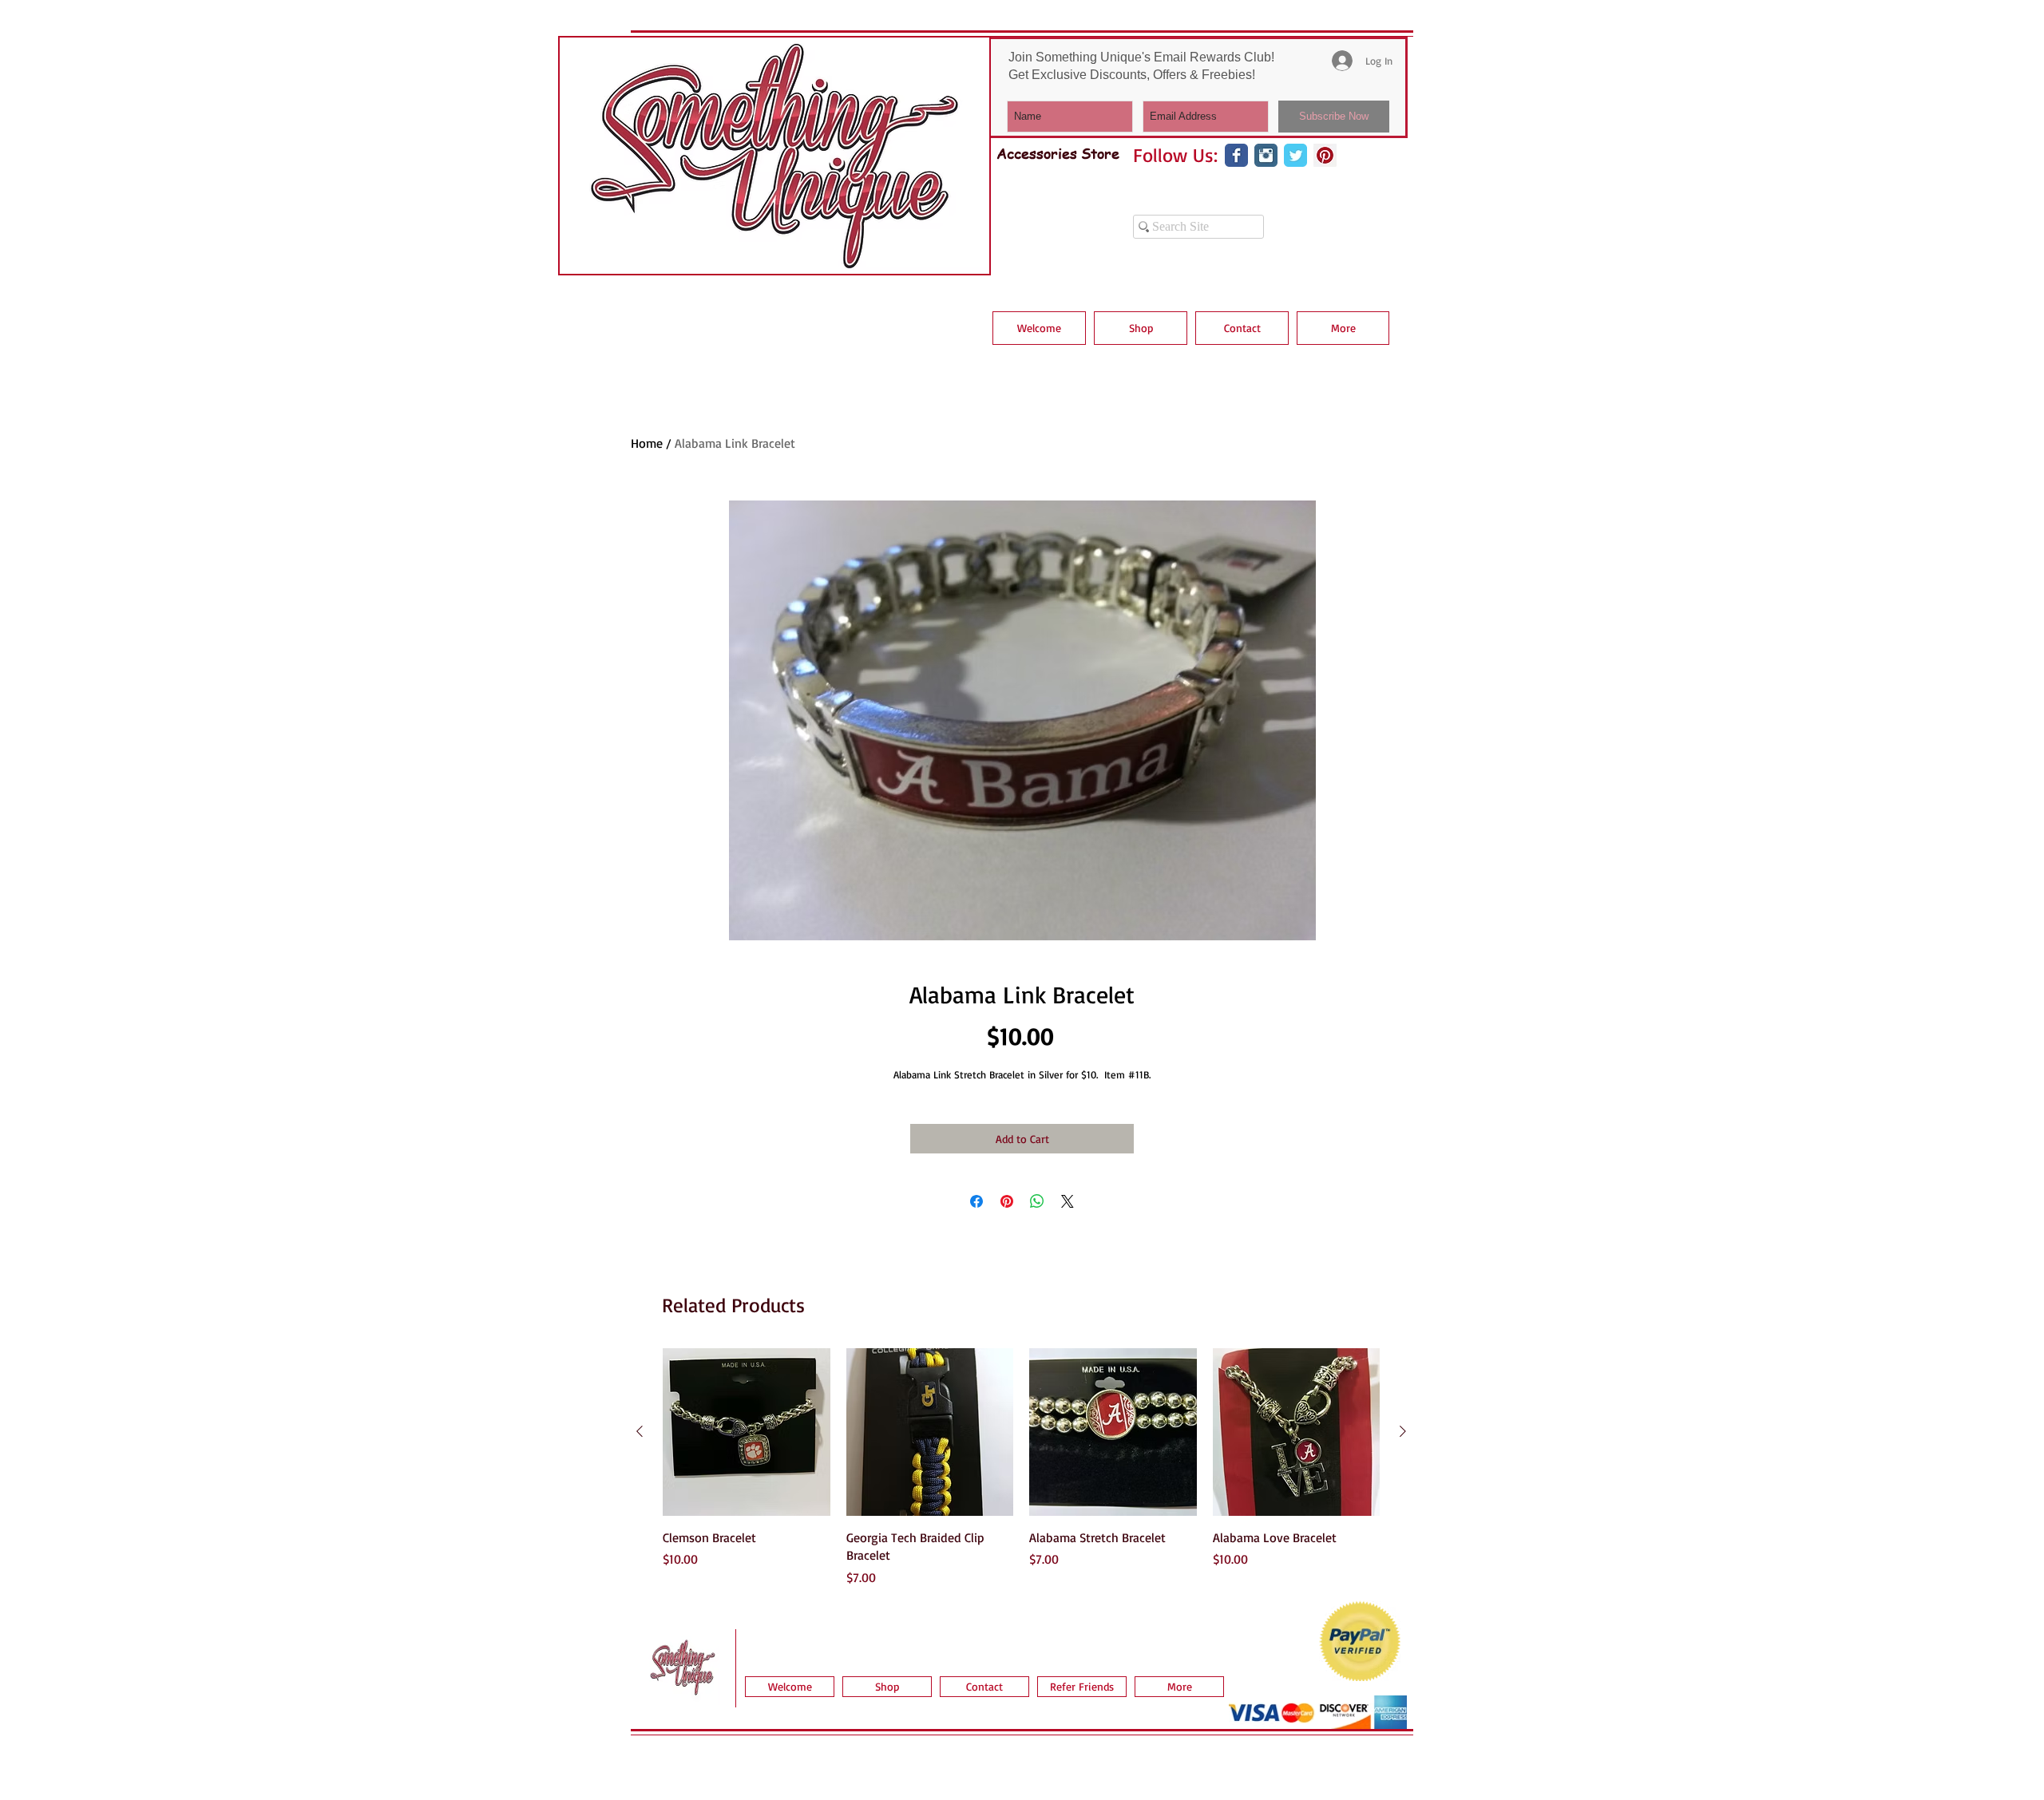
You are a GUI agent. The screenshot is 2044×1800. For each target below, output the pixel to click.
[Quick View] (747, 1432)
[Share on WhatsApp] (1037, 1201)
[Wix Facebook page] (1236, 155)
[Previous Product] (640, 1431)
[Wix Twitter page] (1295, 155)
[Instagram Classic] (1266, 155)
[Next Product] (1403, 1431)
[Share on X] (1068, 1201)
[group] (1021, 1467)
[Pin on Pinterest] (1007, 1201)
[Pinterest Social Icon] (1325, 155)
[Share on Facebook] (976, 1201)
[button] (1141, 328)
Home (647, 443)
